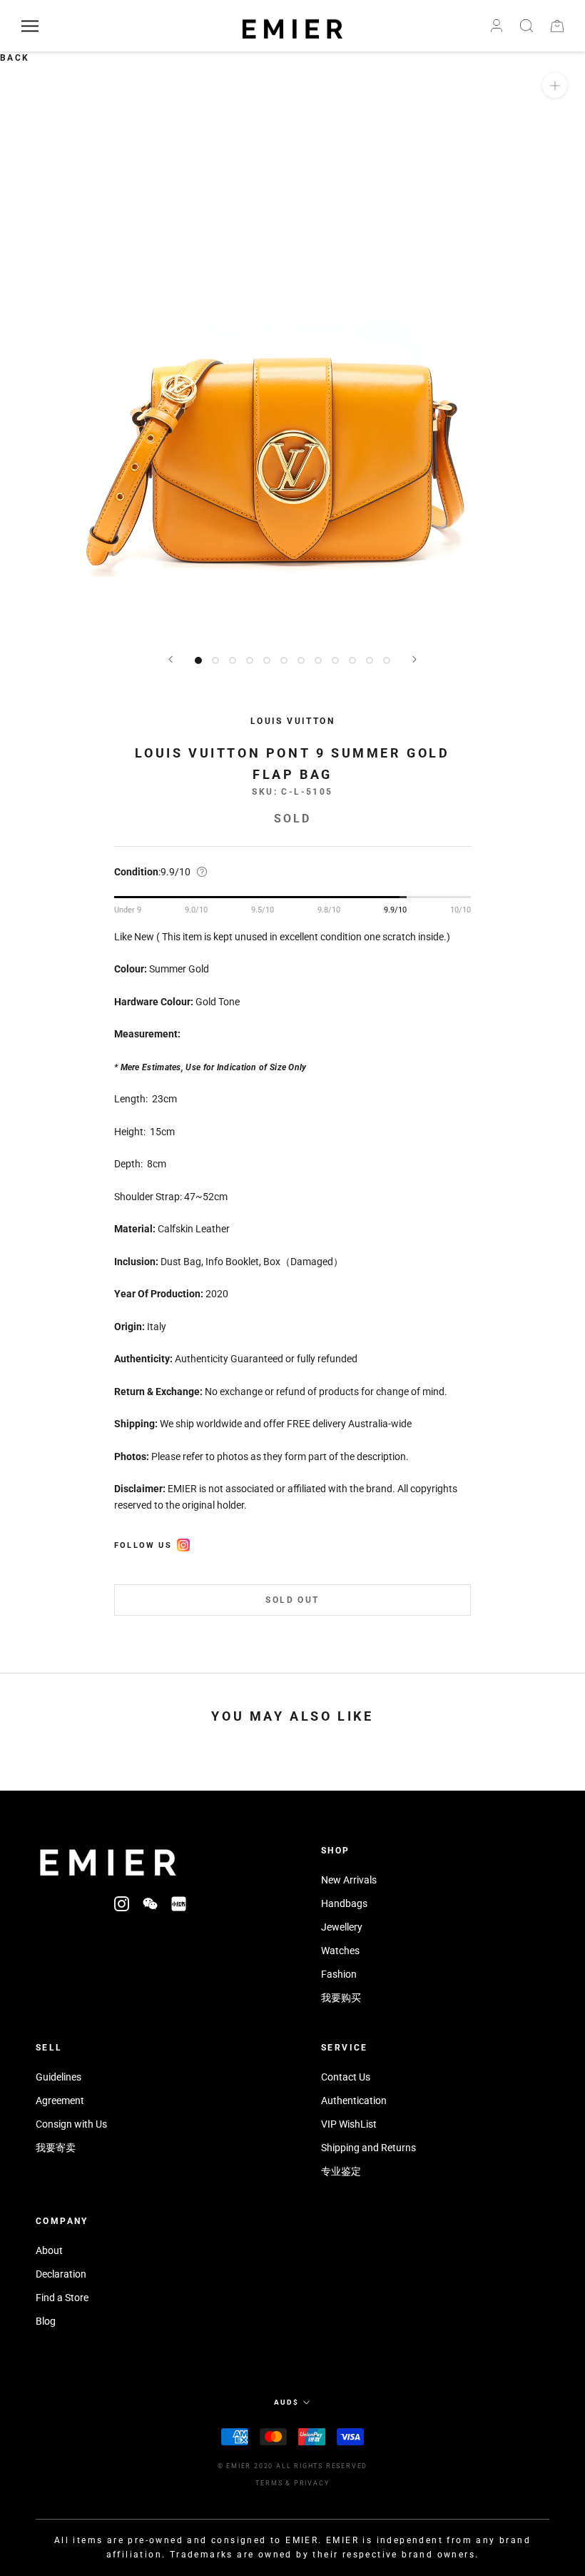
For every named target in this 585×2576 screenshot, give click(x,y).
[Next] (414, 659)
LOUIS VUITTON (292, 721)
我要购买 (341, 1998)
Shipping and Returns (368, 2148)
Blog (46, 2321)
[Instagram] (122, 1903)
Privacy (312, 2483)
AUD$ (286, 2402)
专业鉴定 (341, 2171)
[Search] (526, 26)
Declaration (61, 2274)
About (49, 2250)
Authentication (354, 2100)
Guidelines (58, 2077)
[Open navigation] (30, 26)
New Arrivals (349, 1880)
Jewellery (342, 1927)
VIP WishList (349, 2124)
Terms (269, 2483)
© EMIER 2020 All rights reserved (293, 2466)
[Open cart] (557, 26)
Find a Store (62, 2298)
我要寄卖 (56, 2148)
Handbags (344, 1903)
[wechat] (150, 1903)
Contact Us (346, 2077)
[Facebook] (183, 1543)
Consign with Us (71, 2124)
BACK (15, 58)
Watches (340, 1951)
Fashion (339, 1974)
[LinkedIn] (179, 1903)
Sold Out (292, 1600)
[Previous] (171, 659)
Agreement (60, 2100)
